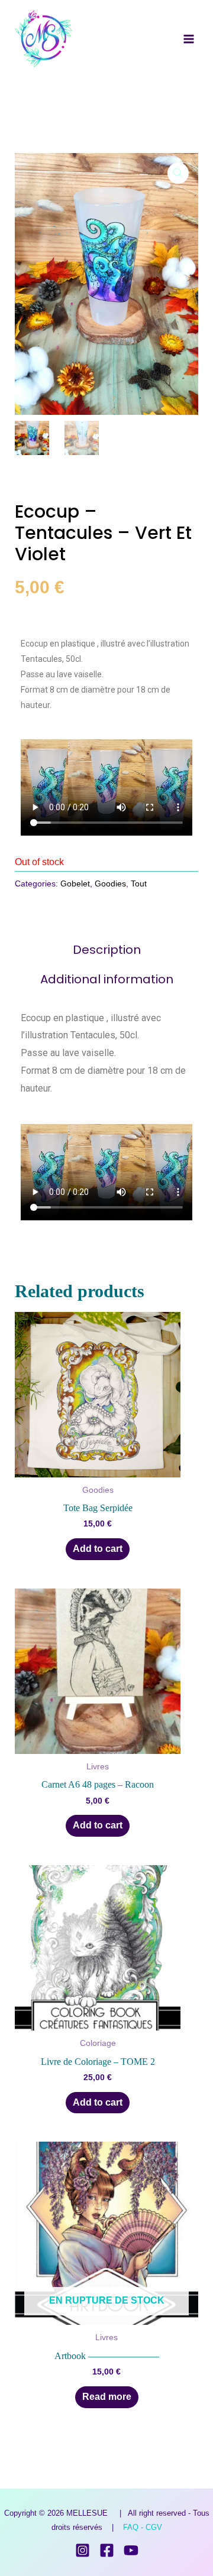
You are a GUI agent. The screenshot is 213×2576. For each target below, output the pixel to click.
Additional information (107, 979)
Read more (107, 2397)
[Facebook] (107, 2550)
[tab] (106, 950)
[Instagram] (83, 2550)
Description (107, 950)
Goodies (110, 883)
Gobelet (75, 883)
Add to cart (98, 1549)
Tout (139, 883)
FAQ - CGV (143, 2527)
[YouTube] (131, 2550)
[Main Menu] (189, 39)
